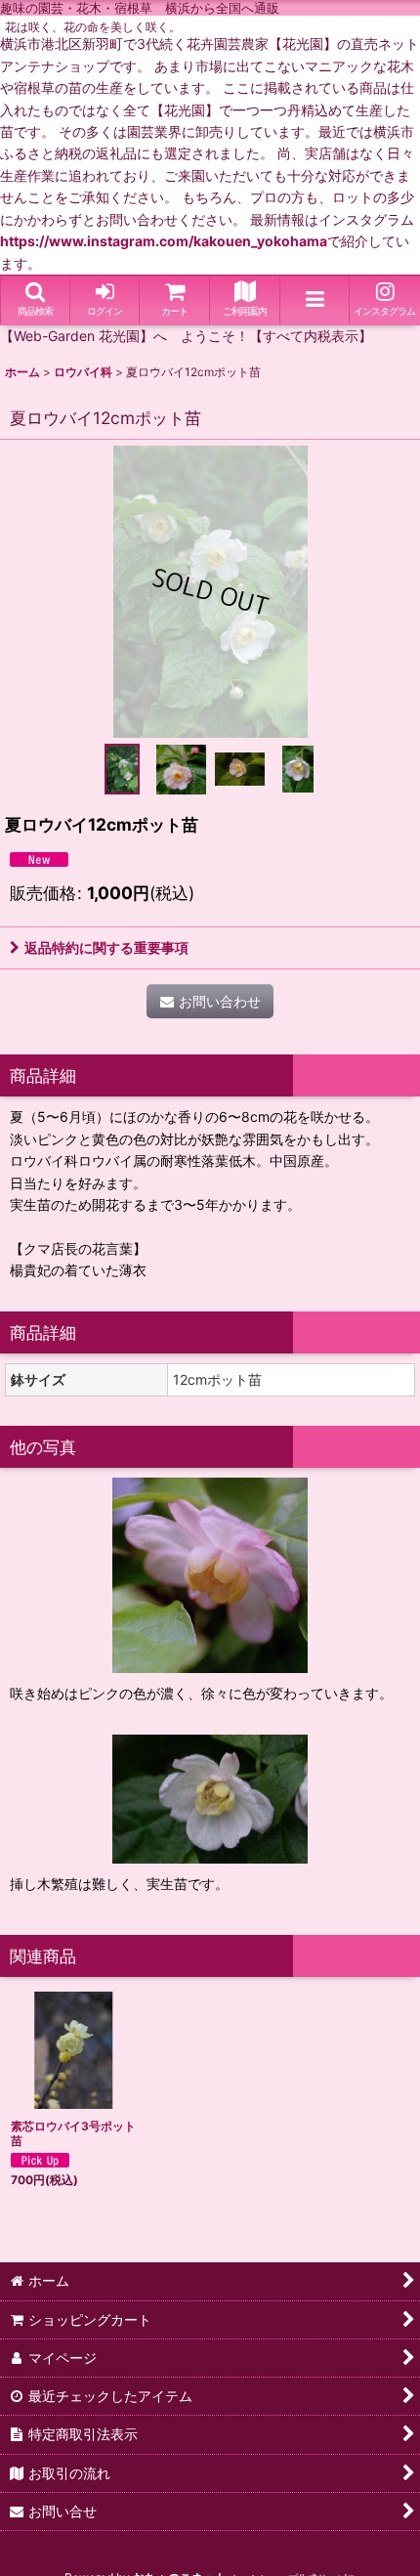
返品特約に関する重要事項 (106, 947)
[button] (35, 301)
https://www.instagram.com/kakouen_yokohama (164, 241)
